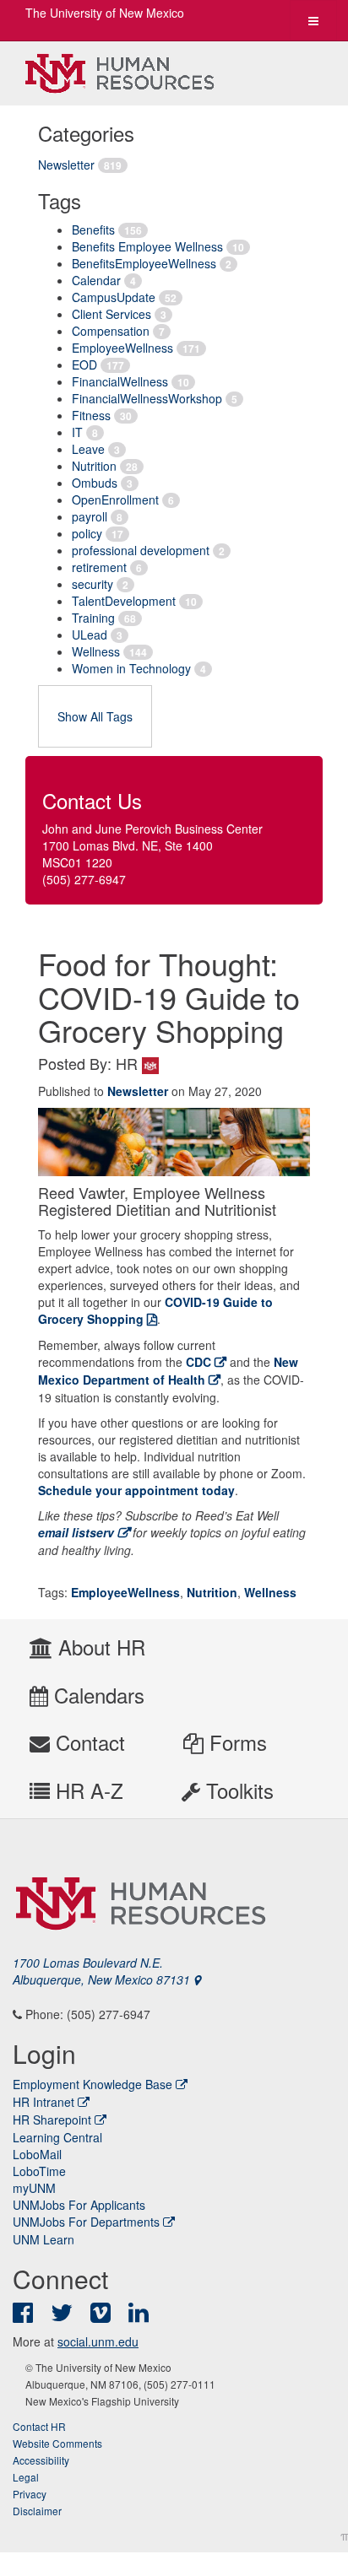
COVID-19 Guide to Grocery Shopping (155, 1310)
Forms (235, 1742)
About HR (99, 1647)
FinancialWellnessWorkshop (147, 398)
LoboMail (37, 2154)
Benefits (93, 230)
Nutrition (94, 466)
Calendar (96, 280)
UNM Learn (43, 2239)
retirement (99, 567)
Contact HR (39, 2426)
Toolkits (237, 1790)
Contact (87, 1742)
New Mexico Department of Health (168, 1371)
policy (87, 533)
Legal (26, 2477)
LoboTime (39, 2171)
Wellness (96, 651)
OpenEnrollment (115, 500)
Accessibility (41, 2460)
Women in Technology (131, 668)
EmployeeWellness (122, 348)
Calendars (96, 1695)
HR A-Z (87, 1790)
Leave (88, 449)
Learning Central (57, 2137)
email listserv (76, 1532)
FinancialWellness (120, 381)
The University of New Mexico (105, 13)
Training (93, 618)
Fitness (91, 415)
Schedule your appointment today (136, 1490)
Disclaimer (37, 2511)
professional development (141, 550)
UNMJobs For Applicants (79, 2205)
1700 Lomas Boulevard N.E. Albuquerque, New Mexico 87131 (103, 1971)
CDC (198, 1362)
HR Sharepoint (52, 2120)
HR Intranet (43, 2102)
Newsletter (66, 165)
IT (77, 432)
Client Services (111, 314)
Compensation (111, 331)
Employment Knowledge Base (92, 2084)
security (92, 584)
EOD (84, 365)
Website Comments (57, 2443)
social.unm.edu (98, 2341)
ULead (90, 635)
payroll (90, 516)
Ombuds (95, 483)
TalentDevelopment (124, 601)
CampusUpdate (114, 297)
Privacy (30, 2494)
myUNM (34, 2188)
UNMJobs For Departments (86, 2222)
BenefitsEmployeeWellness (144, 263)
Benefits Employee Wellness (147, 246)
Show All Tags (95, 716)
